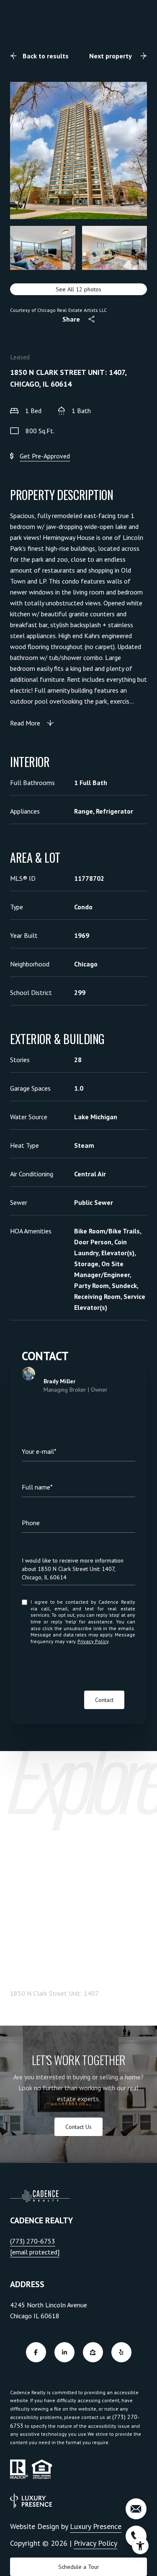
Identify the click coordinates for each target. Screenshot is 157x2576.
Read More (25, 723)
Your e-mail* (39, 1451)
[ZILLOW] (93, 2352)
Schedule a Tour (79, 2567)
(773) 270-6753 (33, 2241)
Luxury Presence (96, 2526)
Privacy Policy (93, 1641)
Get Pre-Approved (45, 456)
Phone (31, 1523)
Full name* (37, 1487)
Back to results (46, 56)
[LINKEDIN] (64, 2352)
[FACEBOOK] (36, 2352)
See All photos (78, 289)
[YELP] (121, 2352)
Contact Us (78, 2127)
